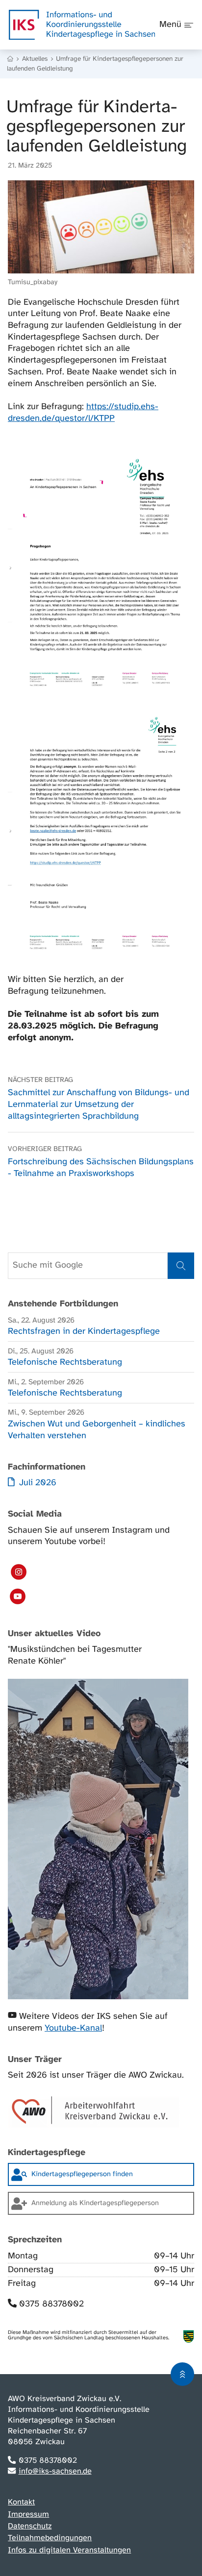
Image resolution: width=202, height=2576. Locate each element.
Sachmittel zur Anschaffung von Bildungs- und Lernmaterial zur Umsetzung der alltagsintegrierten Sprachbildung (99, 1097)
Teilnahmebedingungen (50, 2538)
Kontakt (21, 2502)
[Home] (11, 59)
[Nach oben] (182, 2374)
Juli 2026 (37, 1483)
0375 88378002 (51, 2304)
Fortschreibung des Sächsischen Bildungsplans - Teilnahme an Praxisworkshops (101, 1161)
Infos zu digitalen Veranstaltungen (69, 2550)
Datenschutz (30, 2526)
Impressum (28, 2515)
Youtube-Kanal (73, 2028)
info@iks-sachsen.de (55, 2471)
